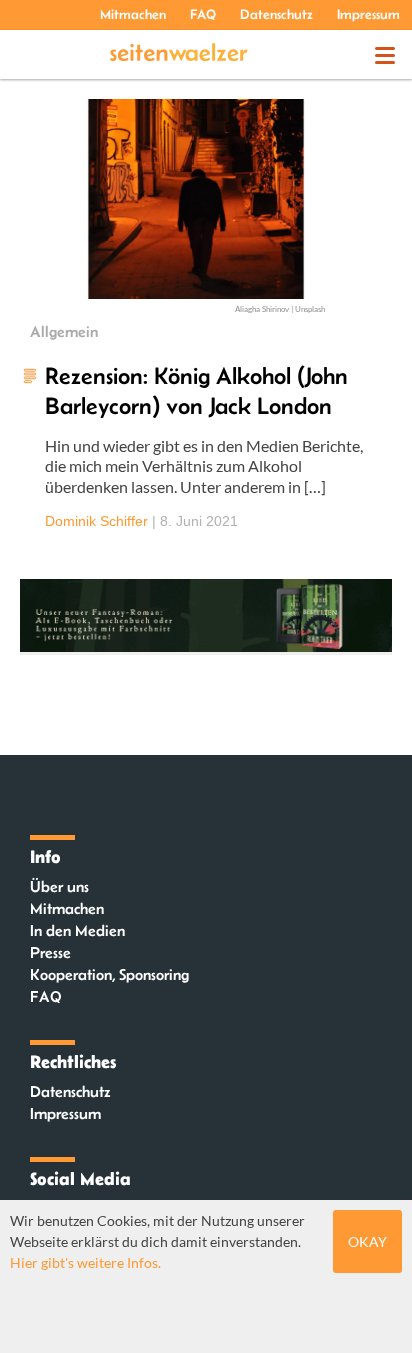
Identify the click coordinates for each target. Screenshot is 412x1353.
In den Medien (77, 930)
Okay (367, 1241)
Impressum (368, 14)
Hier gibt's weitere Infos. (85, 1262)
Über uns (59, 886)
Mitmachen (133, 14)
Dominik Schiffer (96, 521)
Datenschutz (276, 14)
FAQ (203, 14)
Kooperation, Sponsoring (109, 974)
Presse (50, 952)
